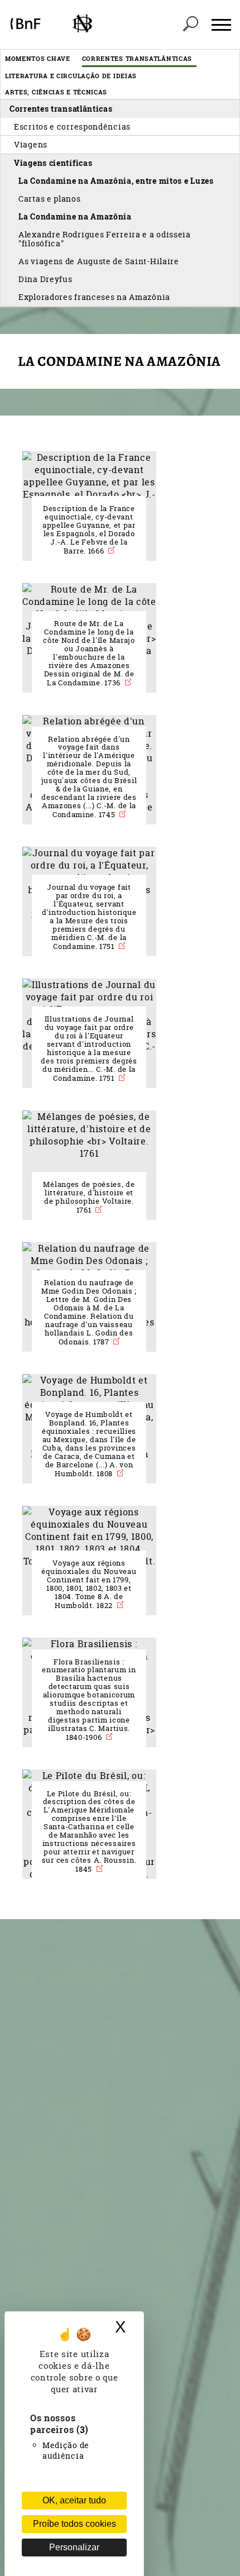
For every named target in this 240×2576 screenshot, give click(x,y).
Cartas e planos (50, 199)
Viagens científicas (53, 163)
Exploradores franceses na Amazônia (94, 297)
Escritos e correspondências (72, 127)
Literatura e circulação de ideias (71, 76)
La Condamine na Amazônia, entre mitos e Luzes (116, 181)
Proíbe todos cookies (75, 2524)
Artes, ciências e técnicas (56, 92)
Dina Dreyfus (45, 279)
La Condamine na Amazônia (75, 216)
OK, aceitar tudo (74, 2500)
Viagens (31, 144)
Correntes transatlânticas (137, 58)
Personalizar (74, 2547)
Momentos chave (38, 58)
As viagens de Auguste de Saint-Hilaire (99, 261)
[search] (190, 25)
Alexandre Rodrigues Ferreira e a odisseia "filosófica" (105, 239)
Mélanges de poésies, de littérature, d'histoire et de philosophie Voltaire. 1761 (89, 1197)
